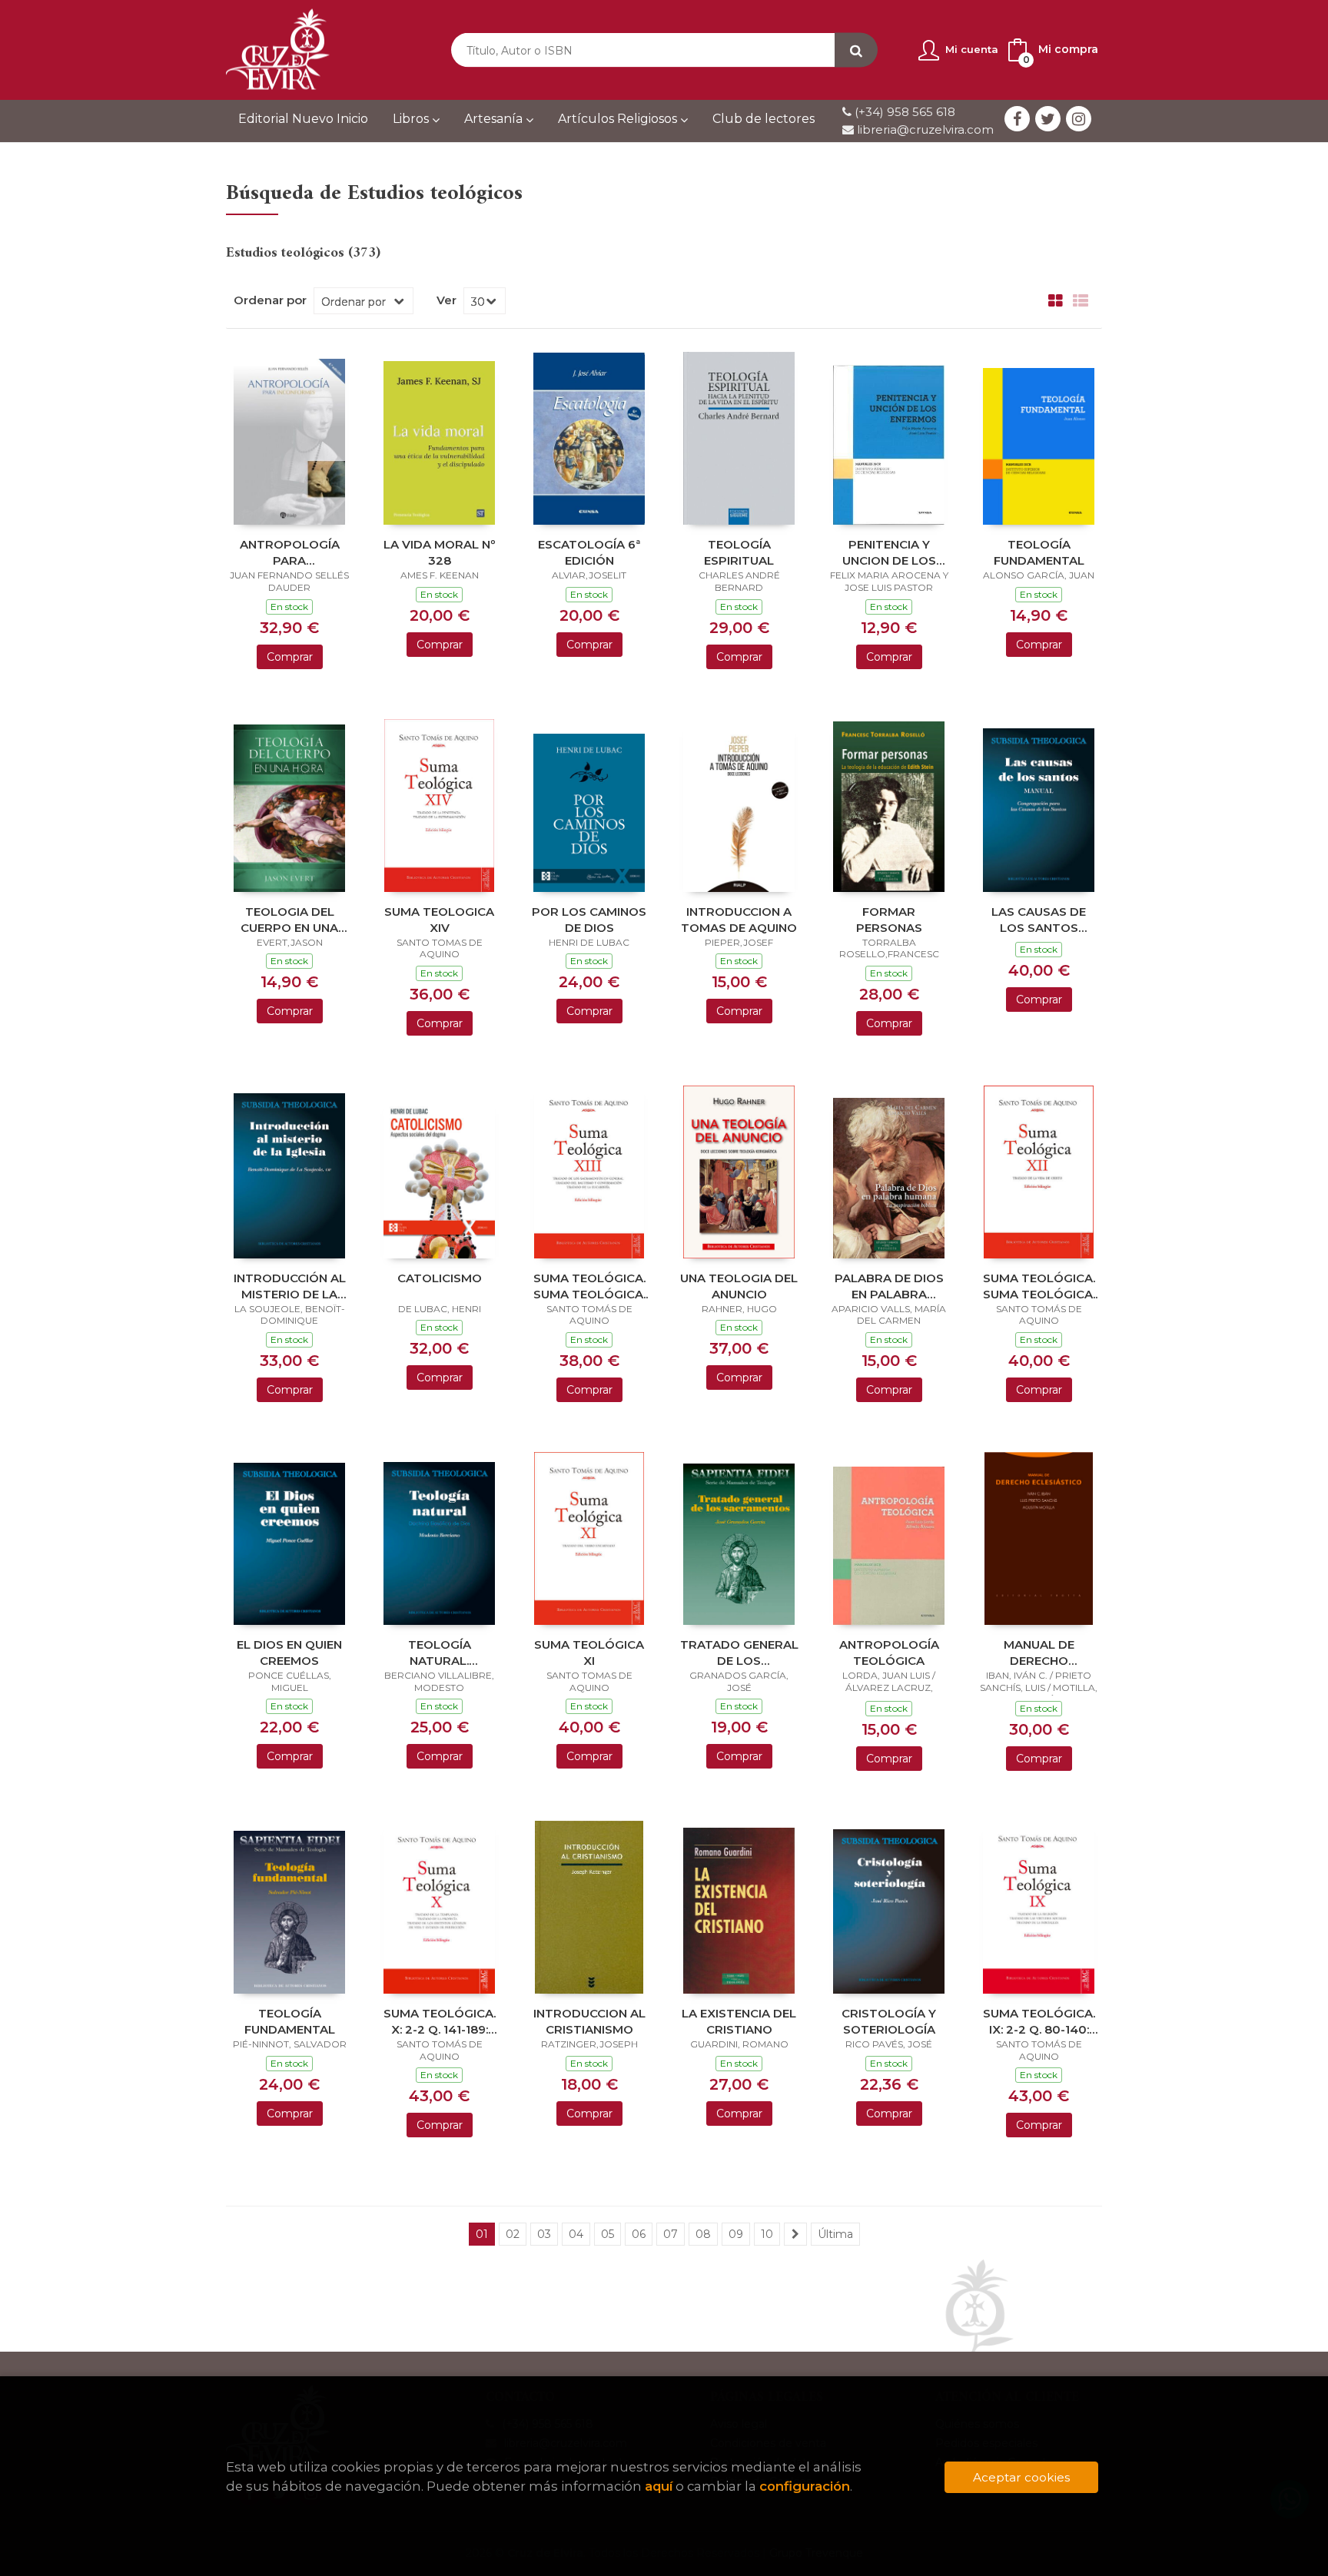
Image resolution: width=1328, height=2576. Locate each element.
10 (767, 2234)
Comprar (290, 657)
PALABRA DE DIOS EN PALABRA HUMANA (889, 1286)
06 (639, 2234)
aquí (659, 2486)
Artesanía (495, 119)
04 (576, 2234)
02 (513, 2234)
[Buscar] (856, 50)
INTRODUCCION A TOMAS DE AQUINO (739, 919)
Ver (447, 300)
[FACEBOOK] (1017, 119)
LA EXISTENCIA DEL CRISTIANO (739, 2021)
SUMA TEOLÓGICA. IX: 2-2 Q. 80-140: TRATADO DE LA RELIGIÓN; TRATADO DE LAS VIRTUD (1039, 2021)
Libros (412, 119)
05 (608, 2234)
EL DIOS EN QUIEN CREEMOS (289, 1652)
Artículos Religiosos (619, 119)
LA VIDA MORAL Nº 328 (440, 552)
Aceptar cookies (1021, 2477)
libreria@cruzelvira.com (924, 129)
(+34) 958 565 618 (905, 112)
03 (544, 2234)
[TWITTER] (1048, 119)
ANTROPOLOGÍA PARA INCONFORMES (290, 552)
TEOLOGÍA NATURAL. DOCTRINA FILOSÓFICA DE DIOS (440, 1652)
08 (703, 2234)
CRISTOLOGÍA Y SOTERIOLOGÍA (889, 2021)
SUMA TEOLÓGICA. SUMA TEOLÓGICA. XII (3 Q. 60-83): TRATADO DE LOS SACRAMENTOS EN (589, 1286)
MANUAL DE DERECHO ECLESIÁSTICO (1039, 1652)
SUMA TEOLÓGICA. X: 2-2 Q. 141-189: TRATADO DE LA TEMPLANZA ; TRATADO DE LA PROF (440, 2021)
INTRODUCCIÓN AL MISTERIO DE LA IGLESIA (290, 1286)
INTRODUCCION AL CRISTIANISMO (589, 2021)
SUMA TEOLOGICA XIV (439, 919)
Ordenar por (270, 300)
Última (835, 2234)
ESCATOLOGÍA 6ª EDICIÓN (589, 552)
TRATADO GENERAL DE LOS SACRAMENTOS (739, 1652)
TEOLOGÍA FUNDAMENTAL (1039, 552)
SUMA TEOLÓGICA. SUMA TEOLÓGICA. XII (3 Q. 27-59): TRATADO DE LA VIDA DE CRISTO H (1039, 1286)
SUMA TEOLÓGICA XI (589, 1652)
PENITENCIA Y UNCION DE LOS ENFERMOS (889, 552)
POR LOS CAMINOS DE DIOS (589, 919)
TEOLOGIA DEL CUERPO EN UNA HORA (289, 919)
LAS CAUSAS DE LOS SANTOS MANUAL (1039, 919)
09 (736, 2234)
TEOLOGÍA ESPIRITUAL (739, 552)
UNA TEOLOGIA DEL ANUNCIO (739, 1286)
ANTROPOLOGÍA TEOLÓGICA (889, 1652)
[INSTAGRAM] (1079, 119)
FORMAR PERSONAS (889, 919)
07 (671, 2234)
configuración (805, 2486)
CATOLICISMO (440, 1278)
